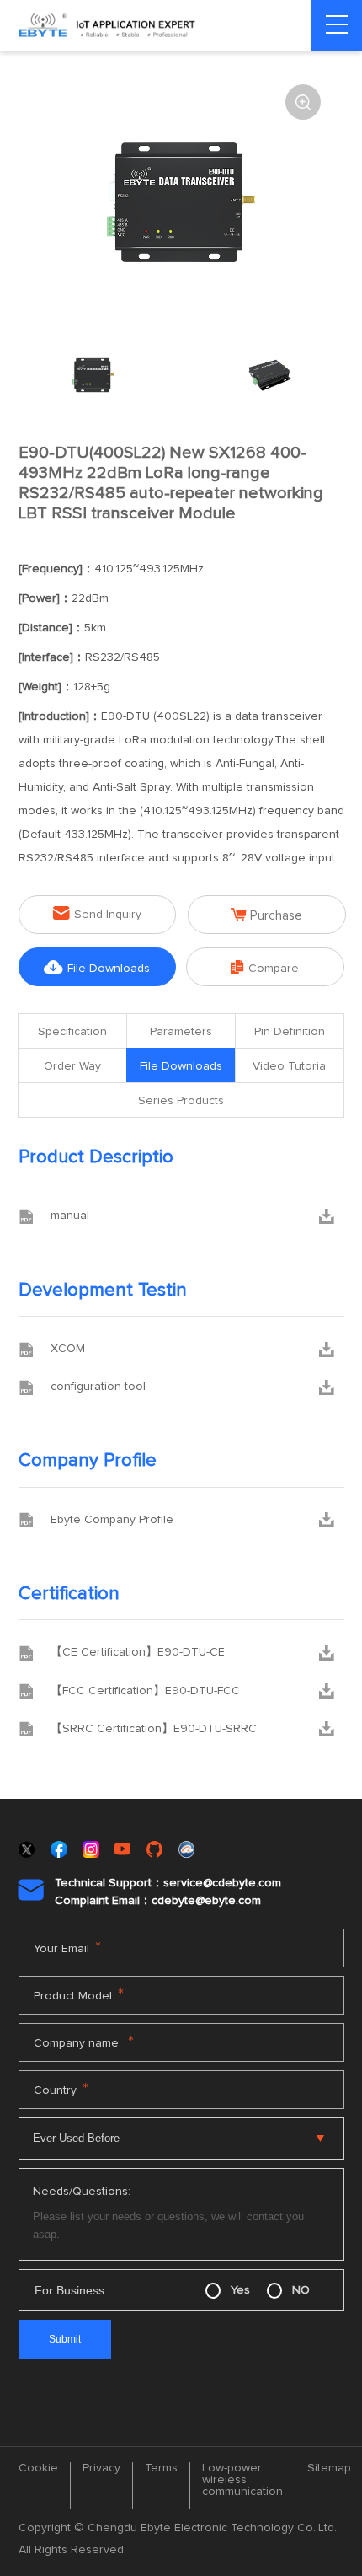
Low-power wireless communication (242, 2480)
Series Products (181, 1101)
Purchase (266, 915)
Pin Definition (290, 1032)
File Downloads (97, 967)
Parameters (181, 1032)
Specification (72, 1032)
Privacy (101, 2468)
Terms (161, 2468)
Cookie (38, 2468)
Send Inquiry (97, 913)
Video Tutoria (289, 1066)
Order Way (72, 1066)
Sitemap (329, 2468)
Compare (265, 967)
